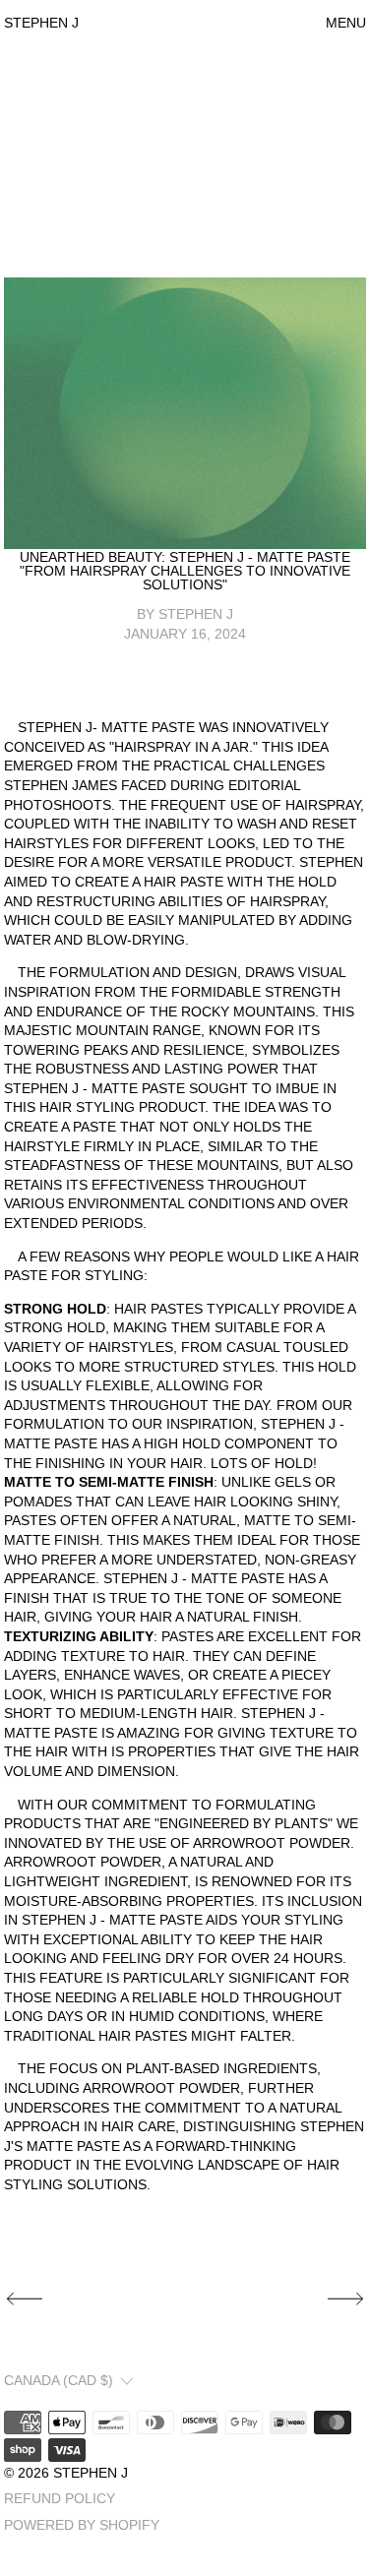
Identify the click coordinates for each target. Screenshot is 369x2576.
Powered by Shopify (82, 2525)
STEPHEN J (91, 2473)
